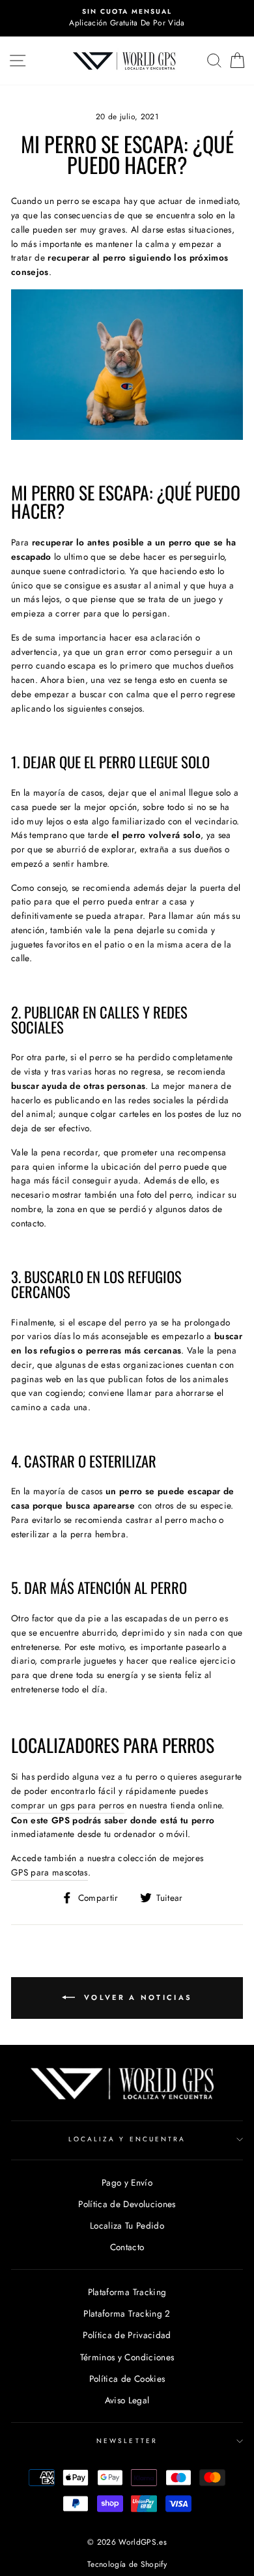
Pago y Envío (127, 2182)
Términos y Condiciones (127, 2357)
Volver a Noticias (136, 1997)
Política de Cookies (127, 2379)
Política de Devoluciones (127, 2204)
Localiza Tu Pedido (127, 2225)
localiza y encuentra (127, 2139)
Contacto (127, 2247)
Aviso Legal (127, 2400)
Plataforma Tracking (127, 2292)
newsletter (127, 2441)
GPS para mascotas (49, 1872)
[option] (127, 18)
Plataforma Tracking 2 (127, 2313)
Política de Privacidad (127, 2335)
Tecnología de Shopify (127, 2564)
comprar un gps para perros (68, 1805)
